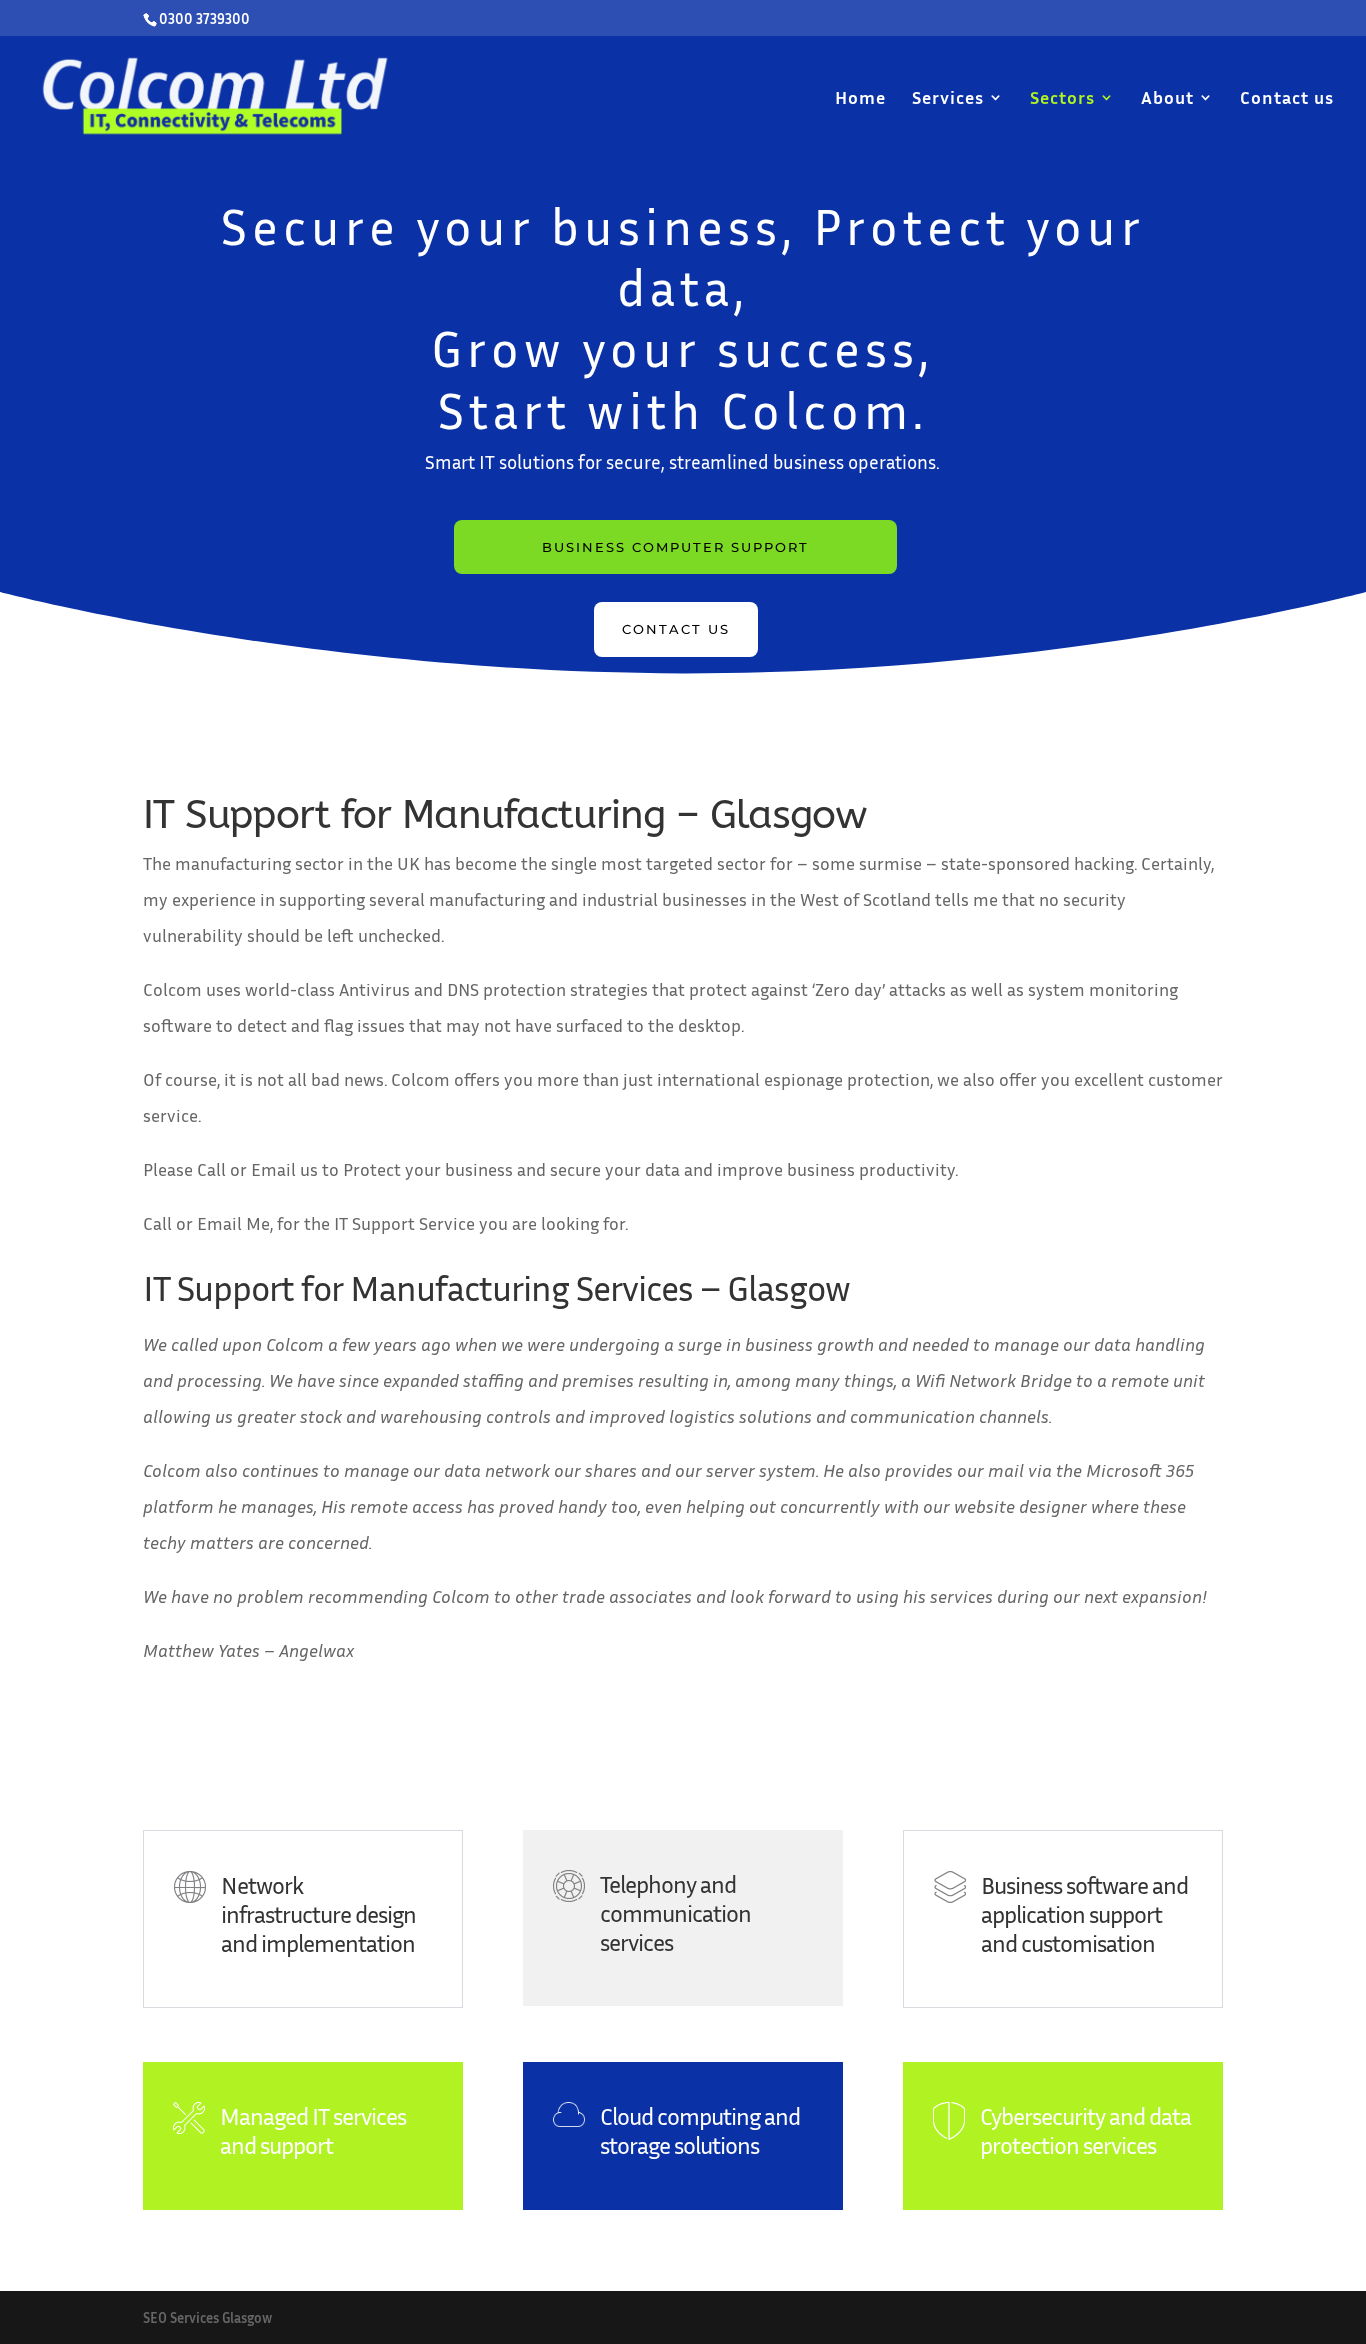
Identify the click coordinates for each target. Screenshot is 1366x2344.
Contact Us (676, 629)
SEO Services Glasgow (207, 2317)
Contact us (1287, 99)
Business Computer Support (675, 547)
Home (860, 99)
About (1167, 99)
